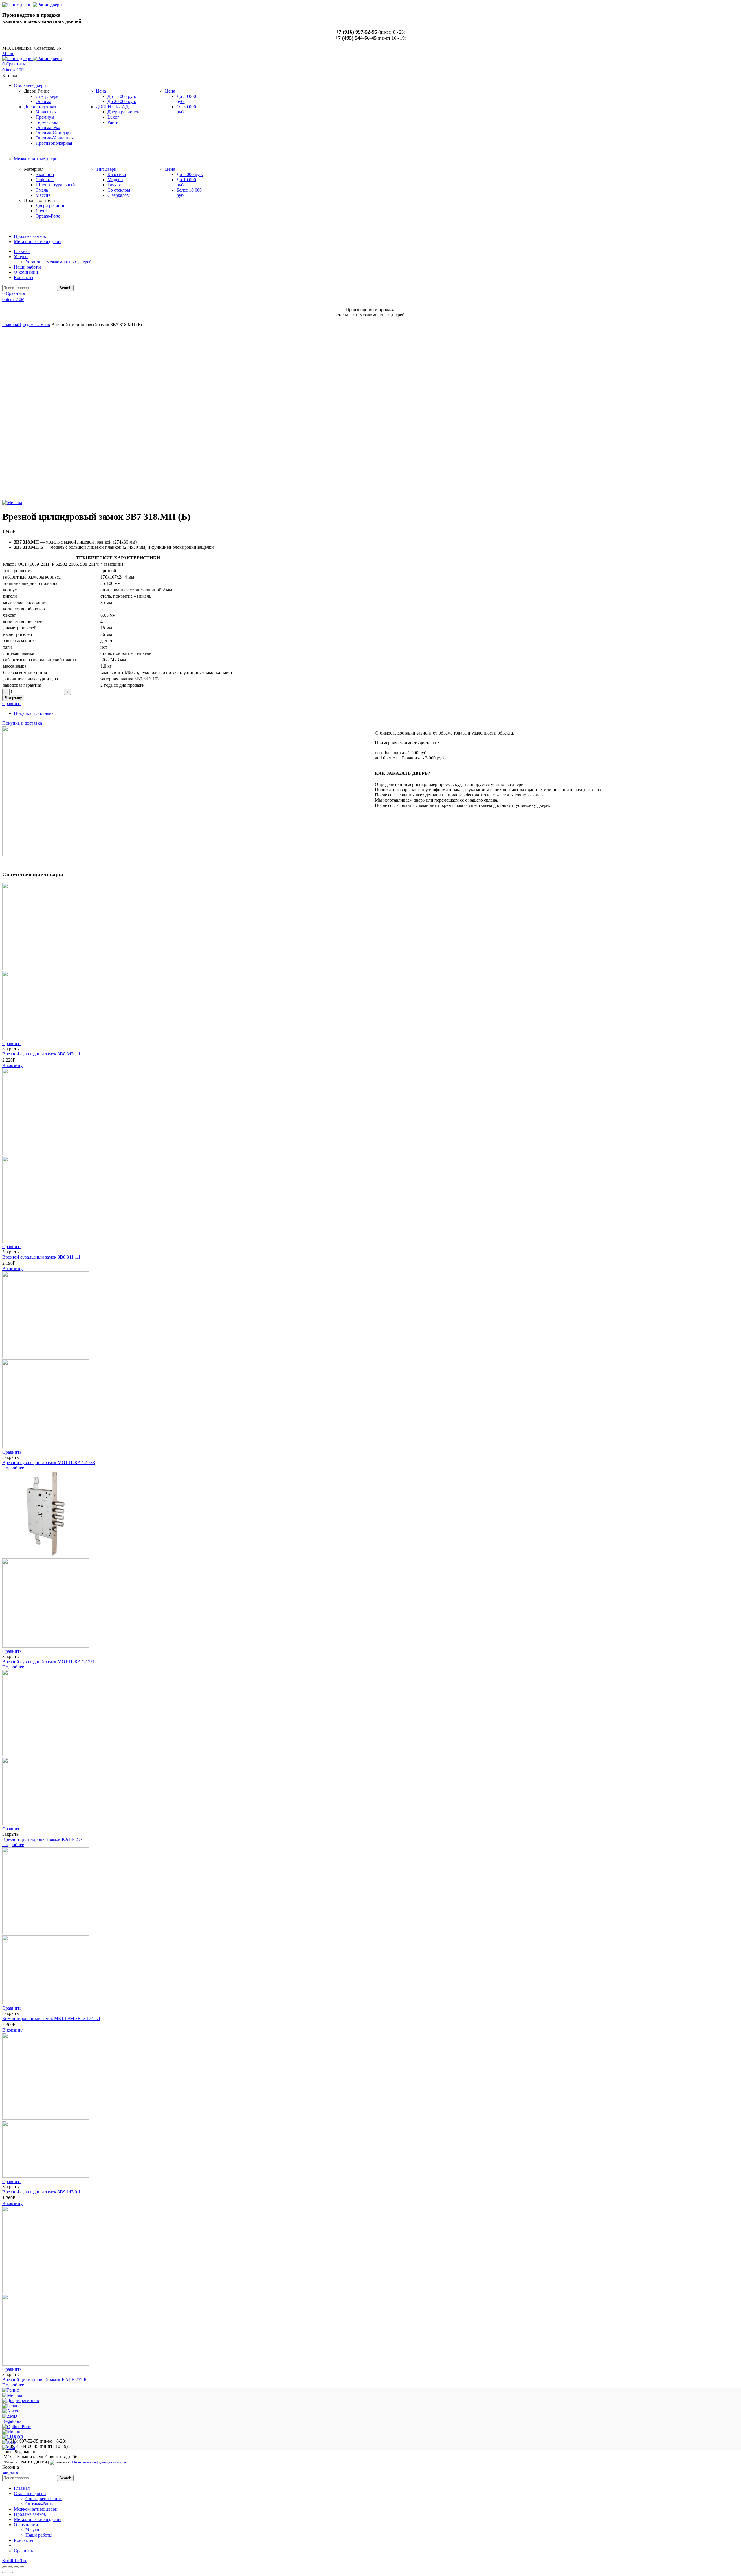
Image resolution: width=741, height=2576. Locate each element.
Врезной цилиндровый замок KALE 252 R (45, 2380)
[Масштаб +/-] (22, 2567)
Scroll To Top (15, 2561)
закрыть (10, 2472)
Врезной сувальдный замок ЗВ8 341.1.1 (41, 1257)
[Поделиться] (10, 2567)
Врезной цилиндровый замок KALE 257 (42, 1839)
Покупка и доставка (34, 713)
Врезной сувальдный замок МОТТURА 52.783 (49, 1463)
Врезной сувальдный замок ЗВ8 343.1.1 (41, 1054)
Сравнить (12, 703)
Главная (10, 325)
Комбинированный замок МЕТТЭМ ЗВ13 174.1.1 (51, 2018)
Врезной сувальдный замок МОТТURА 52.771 (49, 1662)
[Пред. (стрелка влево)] (5, 2573)
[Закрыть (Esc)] (5, 2567)
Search (65, 288)
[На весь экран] (16, 2567)
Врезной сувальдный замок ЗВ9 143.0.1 (41, 2192)
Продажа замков (34, 325)
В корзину (13, 698)
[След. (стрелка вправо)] (10, 2573)
